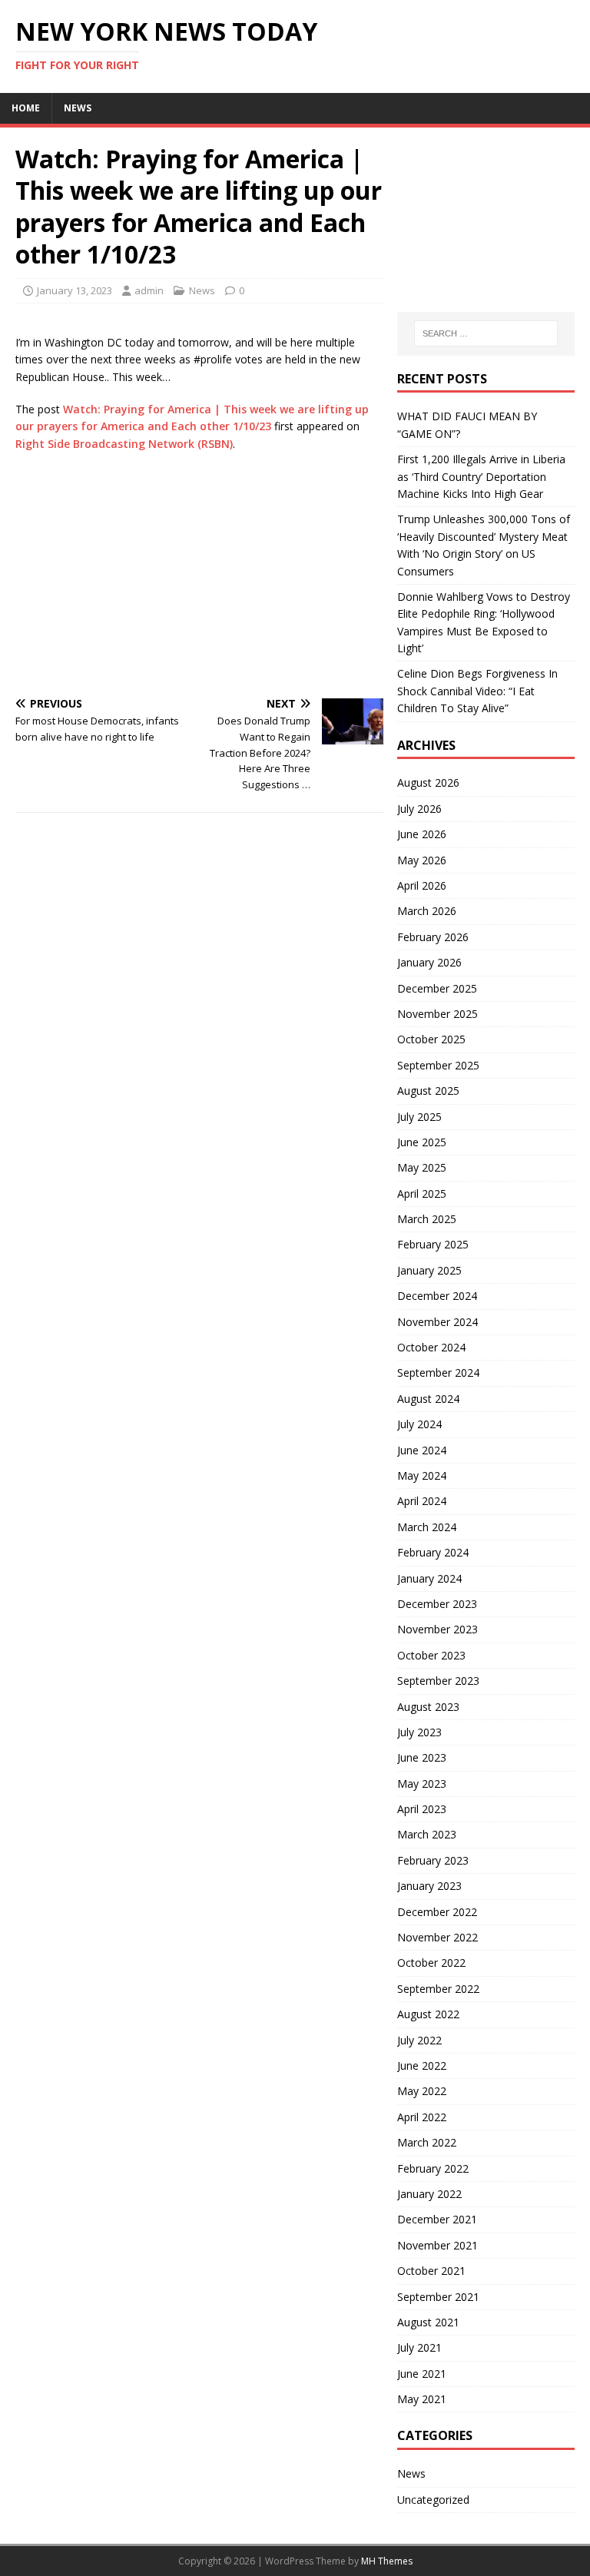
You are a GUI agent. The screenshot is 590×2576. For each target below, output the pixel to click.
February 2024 (433, 1552)
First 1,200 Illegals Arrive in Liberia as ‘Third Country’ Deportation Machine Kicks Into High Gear (481, 476)
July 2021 (419, 2347)
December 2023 (437, 1604)
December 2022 (437, 1912)
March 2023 (427, 1834)
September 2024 (438, 1373)
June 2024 (422, 1450)
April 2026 (422, 885)
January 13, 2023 (75, 290)
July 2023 (419, 1732)
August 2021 (428, 2322)
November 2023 (438, 1629)
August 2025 (428, 1091)
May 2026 (422, 860)
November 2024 (438, 1322)
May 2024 (422, 1475)
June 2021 (422, 2374)
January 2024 (429, 1578)
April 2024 (422, 1501)
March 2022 (427, 2142)
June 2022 (422, 2065)
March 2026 (427, 911)
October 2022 (431, 1963)
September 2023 (438, 1681)
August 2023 (428, 1707)
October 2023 (431, 1655)
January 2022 (429, 2194)
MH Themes (387, 2561)
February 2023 (433, 1860)
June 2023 (422, 1757)
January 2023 (429, 1886)
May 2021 (422, 2399)
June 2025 (422, 1142)
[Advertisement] (199, 575)
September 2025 (438, 1065)
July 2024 (419, 1424)
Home (26, 108)
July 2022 (419, 2040)
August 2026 (428, 782)
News (78, 108)
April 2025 (422, 1194)
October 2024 (431, 1347)
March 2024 (427, 1527)
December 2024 (437, 1296)
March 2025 (427, 1219)
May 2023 (422, 1784)
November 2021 (438, 2245)
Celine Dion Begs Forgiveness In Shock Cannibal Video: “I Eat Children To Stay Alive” (477, 691)
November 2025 (438, 1014)
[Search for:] (486, 333)
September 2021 (438, 2297)
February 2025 (433, 1244)
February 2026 (433, 937)
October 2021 (431, 2271)
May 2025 (422, 1167)
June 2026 (422, 834)
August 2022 (428, 2014)
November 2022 (438, 1937)
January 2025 (429, 1270)
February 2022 (433, 2168)
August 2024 (428, 1399)
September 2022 (438, 1989)
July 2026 (419, 809)
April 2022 (422, 2117)
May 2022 (422, 2091)
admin (149, 290)
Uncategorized (433, 2500)
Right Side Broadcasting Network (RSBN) (124, 444)
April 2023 (422, 1809)
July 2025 (419, 1117)
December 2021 (437, 2219)
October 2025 (431, 1039)
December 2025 (437, 988)
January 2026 (429, 962)
